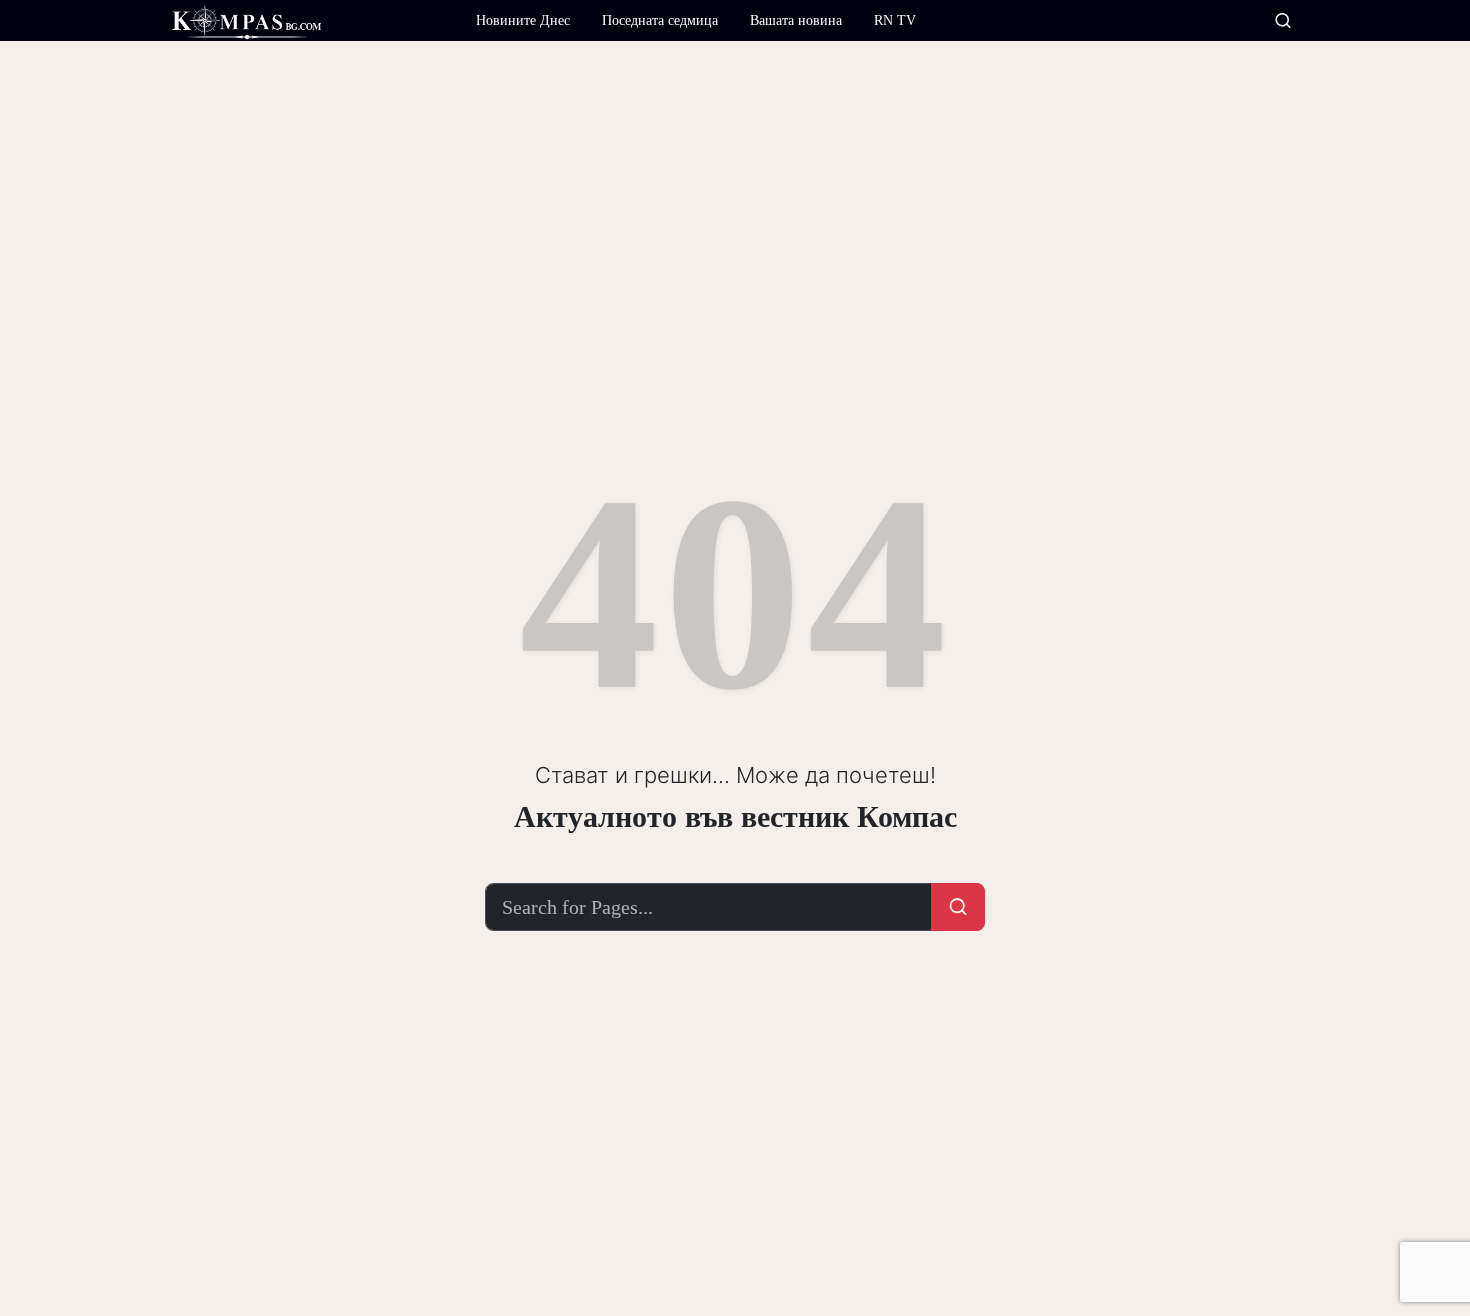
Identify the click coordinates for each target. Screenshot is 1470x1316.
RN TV (895, 20)
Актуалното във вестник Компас (735, 816)
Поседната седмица (660, 20)
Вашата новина (796, 20)
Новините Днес (523, 20)
